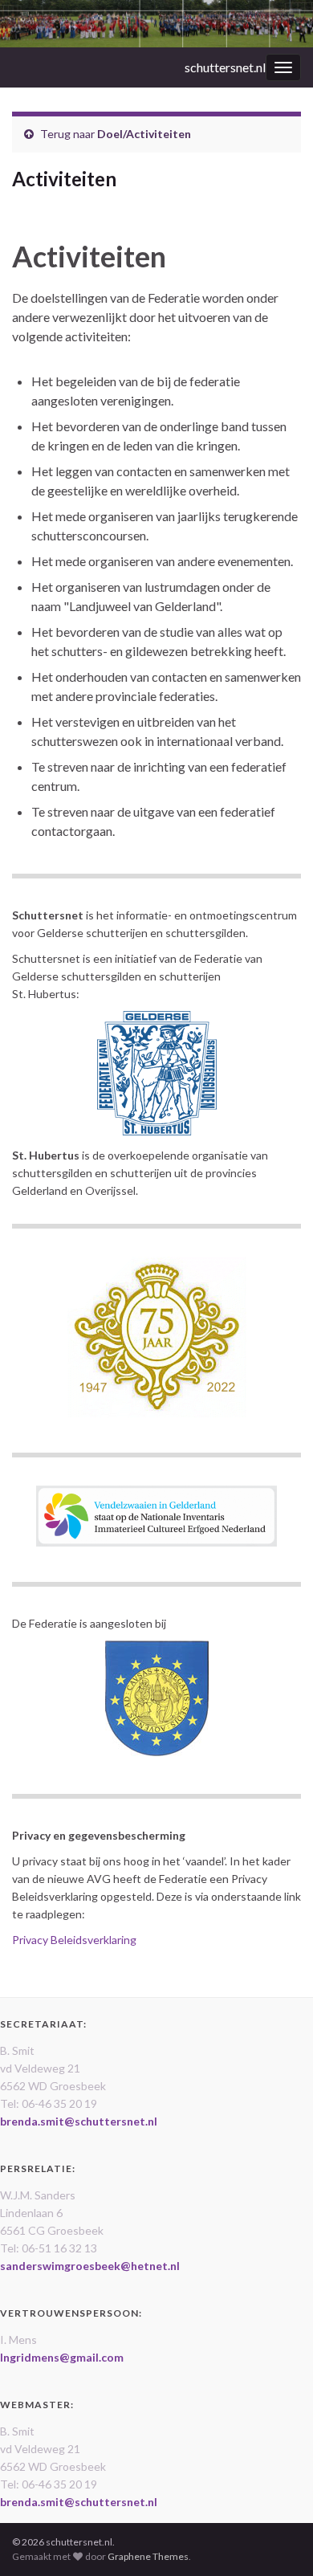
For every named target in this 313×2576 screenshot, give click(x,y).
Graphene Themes (148, 2556)
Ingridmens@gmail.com (62, 2357)
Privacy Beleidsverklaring (74, 1940)
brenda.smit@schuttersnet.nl (79, 2121)
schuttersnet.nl (225, 67)
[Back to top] (277, 2540)
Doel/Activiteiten (144, 134)
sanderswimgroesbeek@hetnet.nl (90, 2266)
